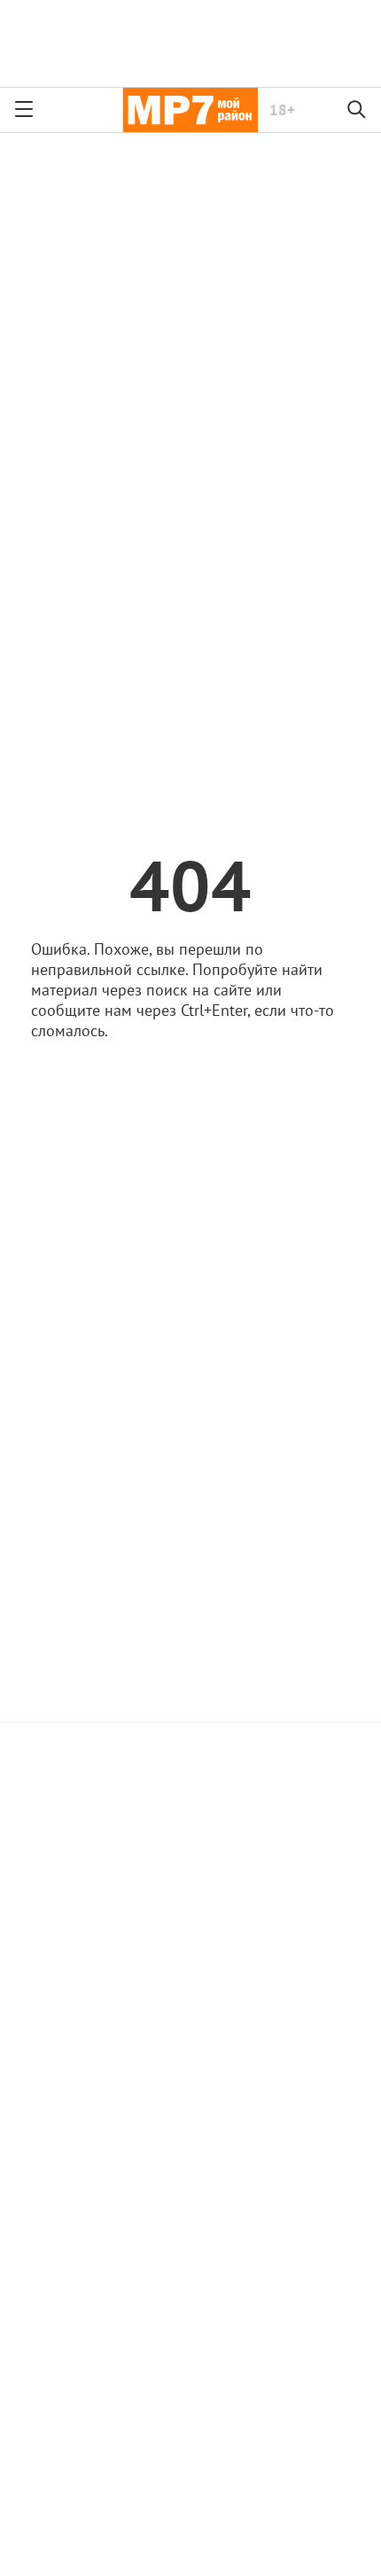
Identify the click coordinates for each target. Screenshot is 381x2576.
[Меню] (24, 110)
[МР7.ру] (190, 110)
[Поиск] (357, 110)
